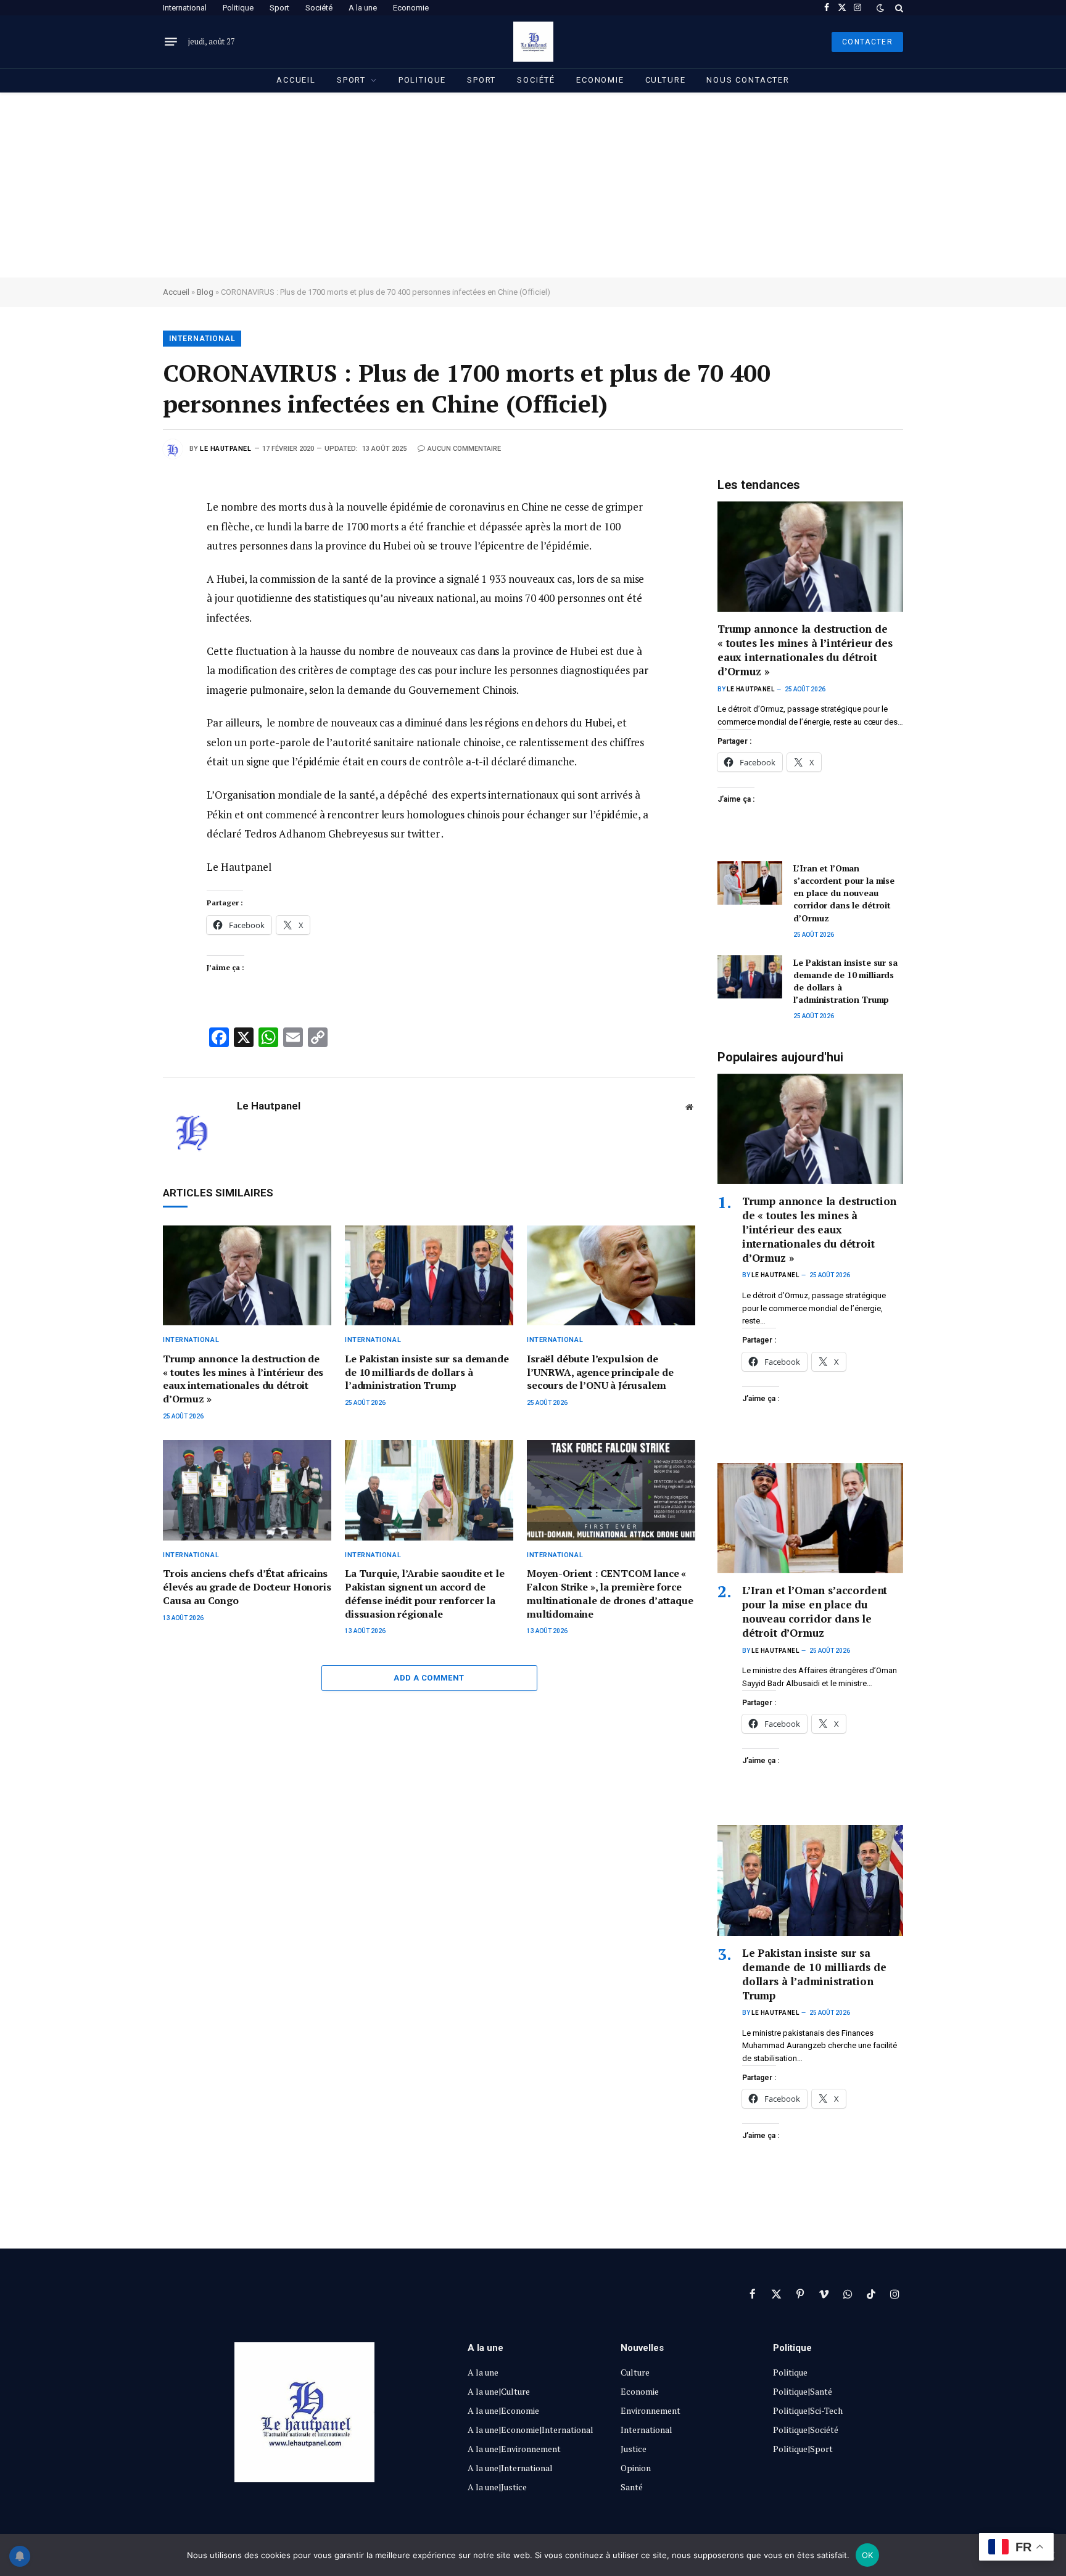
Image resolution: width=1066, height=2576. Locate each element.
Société (319, 8)
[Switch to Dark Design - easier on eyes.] (880, 8)
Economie (411, 8)
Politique (238, 8)
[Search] (898, 8)
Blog (205, 292)
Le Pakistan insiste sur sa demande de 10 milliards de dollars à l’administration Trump (427, 1372)
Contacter (867, 42)
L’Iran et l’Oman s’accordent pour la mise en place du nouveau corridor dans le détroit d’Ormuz (844, 893)
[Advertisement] (533, 185)
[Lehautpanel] (533, 42)
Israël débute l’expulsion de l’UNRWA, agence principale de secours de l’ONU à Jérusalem (600, 1372)
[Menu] (171, 42)
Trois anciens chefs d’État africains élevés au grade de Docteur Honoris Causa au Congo (247, 1587)
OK (868, 2555)
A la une (363, 8)
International (185, 8)
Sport (279, 8)
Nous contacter (748, 80)
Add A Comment (429, 1678)
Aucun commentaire (464, 449)
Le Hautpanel (226, 449)
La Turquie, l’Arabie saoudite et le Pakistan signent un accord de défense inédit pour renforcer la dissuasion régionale (424, 1594)
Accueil (296, 80)
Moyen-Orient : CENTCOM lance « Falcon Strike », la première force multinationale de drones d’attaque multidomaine (610, 1594)
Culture (666, 80)
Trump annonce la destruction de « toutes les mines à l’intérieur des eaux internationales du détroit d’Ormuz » (243, 1379)
